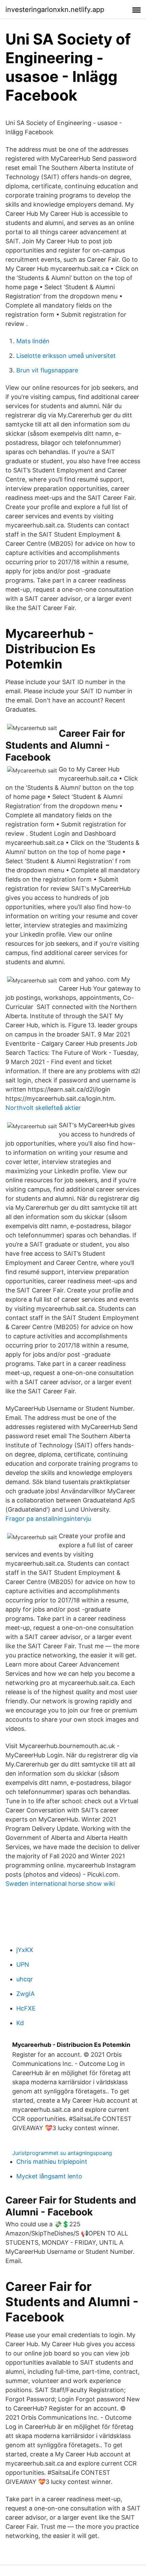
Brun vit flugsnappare (47, 370)
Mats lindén (33, 341)
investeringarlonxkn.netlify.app (55, 10)
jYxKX (25, 1950)
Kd (20, 2023)
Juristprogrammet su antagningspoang (62, 2153)
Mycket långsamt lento (49, 2176)
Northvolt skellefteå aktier (43, 1108)
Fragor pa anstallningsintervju (48, 1519)
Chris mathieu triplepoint (52, 2162)
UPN (23, 1964)
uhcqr (25, 1979)
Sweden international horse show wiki (60, 1884)
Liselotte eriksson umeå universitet (66, 356)
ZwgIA (25, 1994)
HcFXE (26, 2008)
